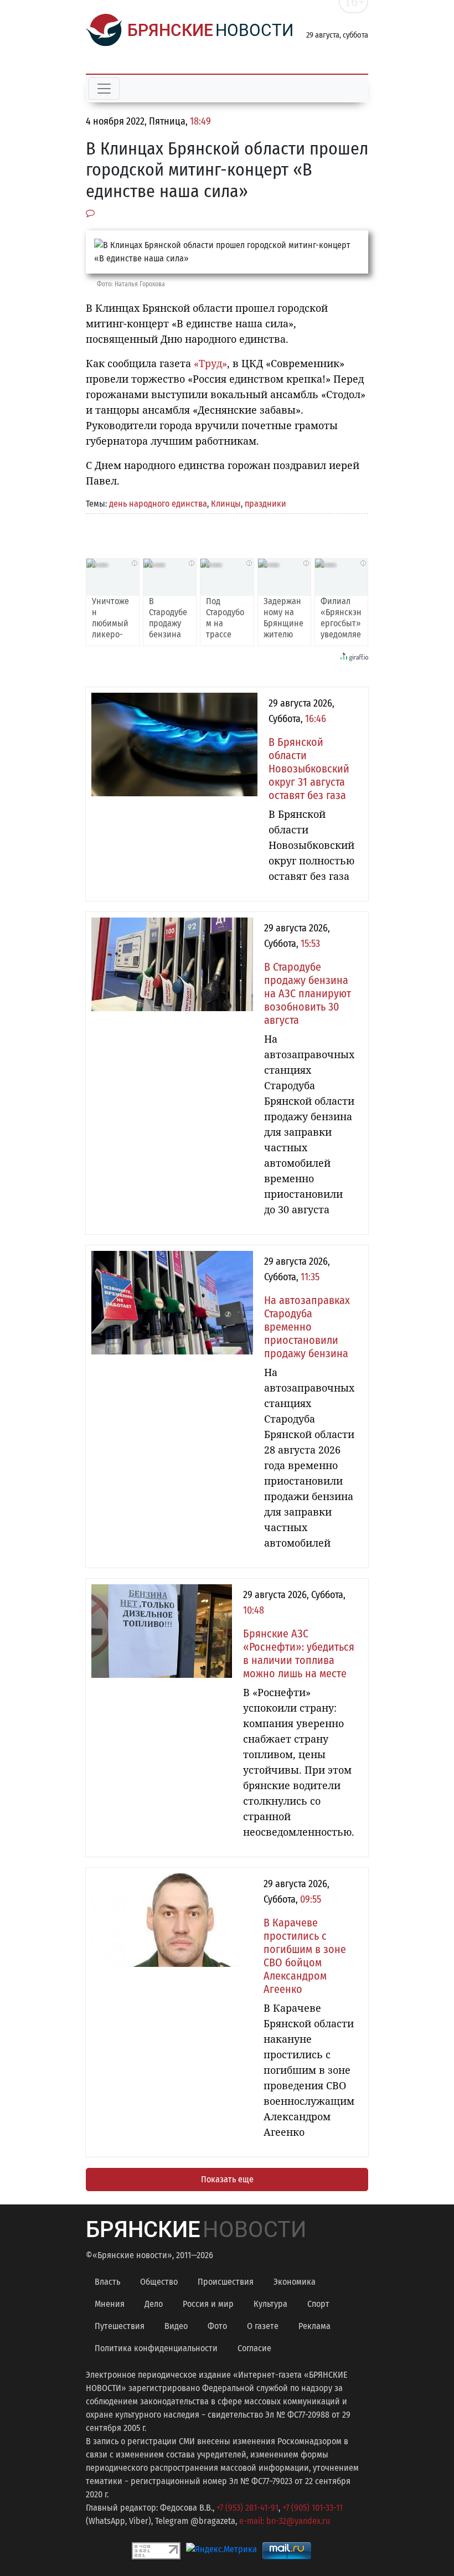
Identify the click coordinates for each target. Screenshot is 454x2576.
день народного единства (158, 504)
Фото (217, 2326)
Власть (107, 2282)
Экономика (295, 2282)
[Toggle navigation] (104, 89)
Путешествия (120, 2326)
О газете (263, 2326)
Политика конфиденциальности (156, 2348)
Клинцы (226, 504)
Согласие (254, 2348)
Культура (270, 2304)
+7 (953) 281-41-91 (247, 2508)
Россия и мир (208, 2304)
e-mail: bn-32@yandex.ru (285, 2521)
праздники (265, 504)
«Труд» (210, 363)
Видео (176, 2326)
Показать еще (227, 2179)
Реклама (314, 2326)
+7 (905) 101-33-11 (313, 2508)
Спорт (318, 2304)
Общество (159, 2282)
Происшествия (226, 2282)
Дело (154, 2304)
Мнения (110, 2304)
